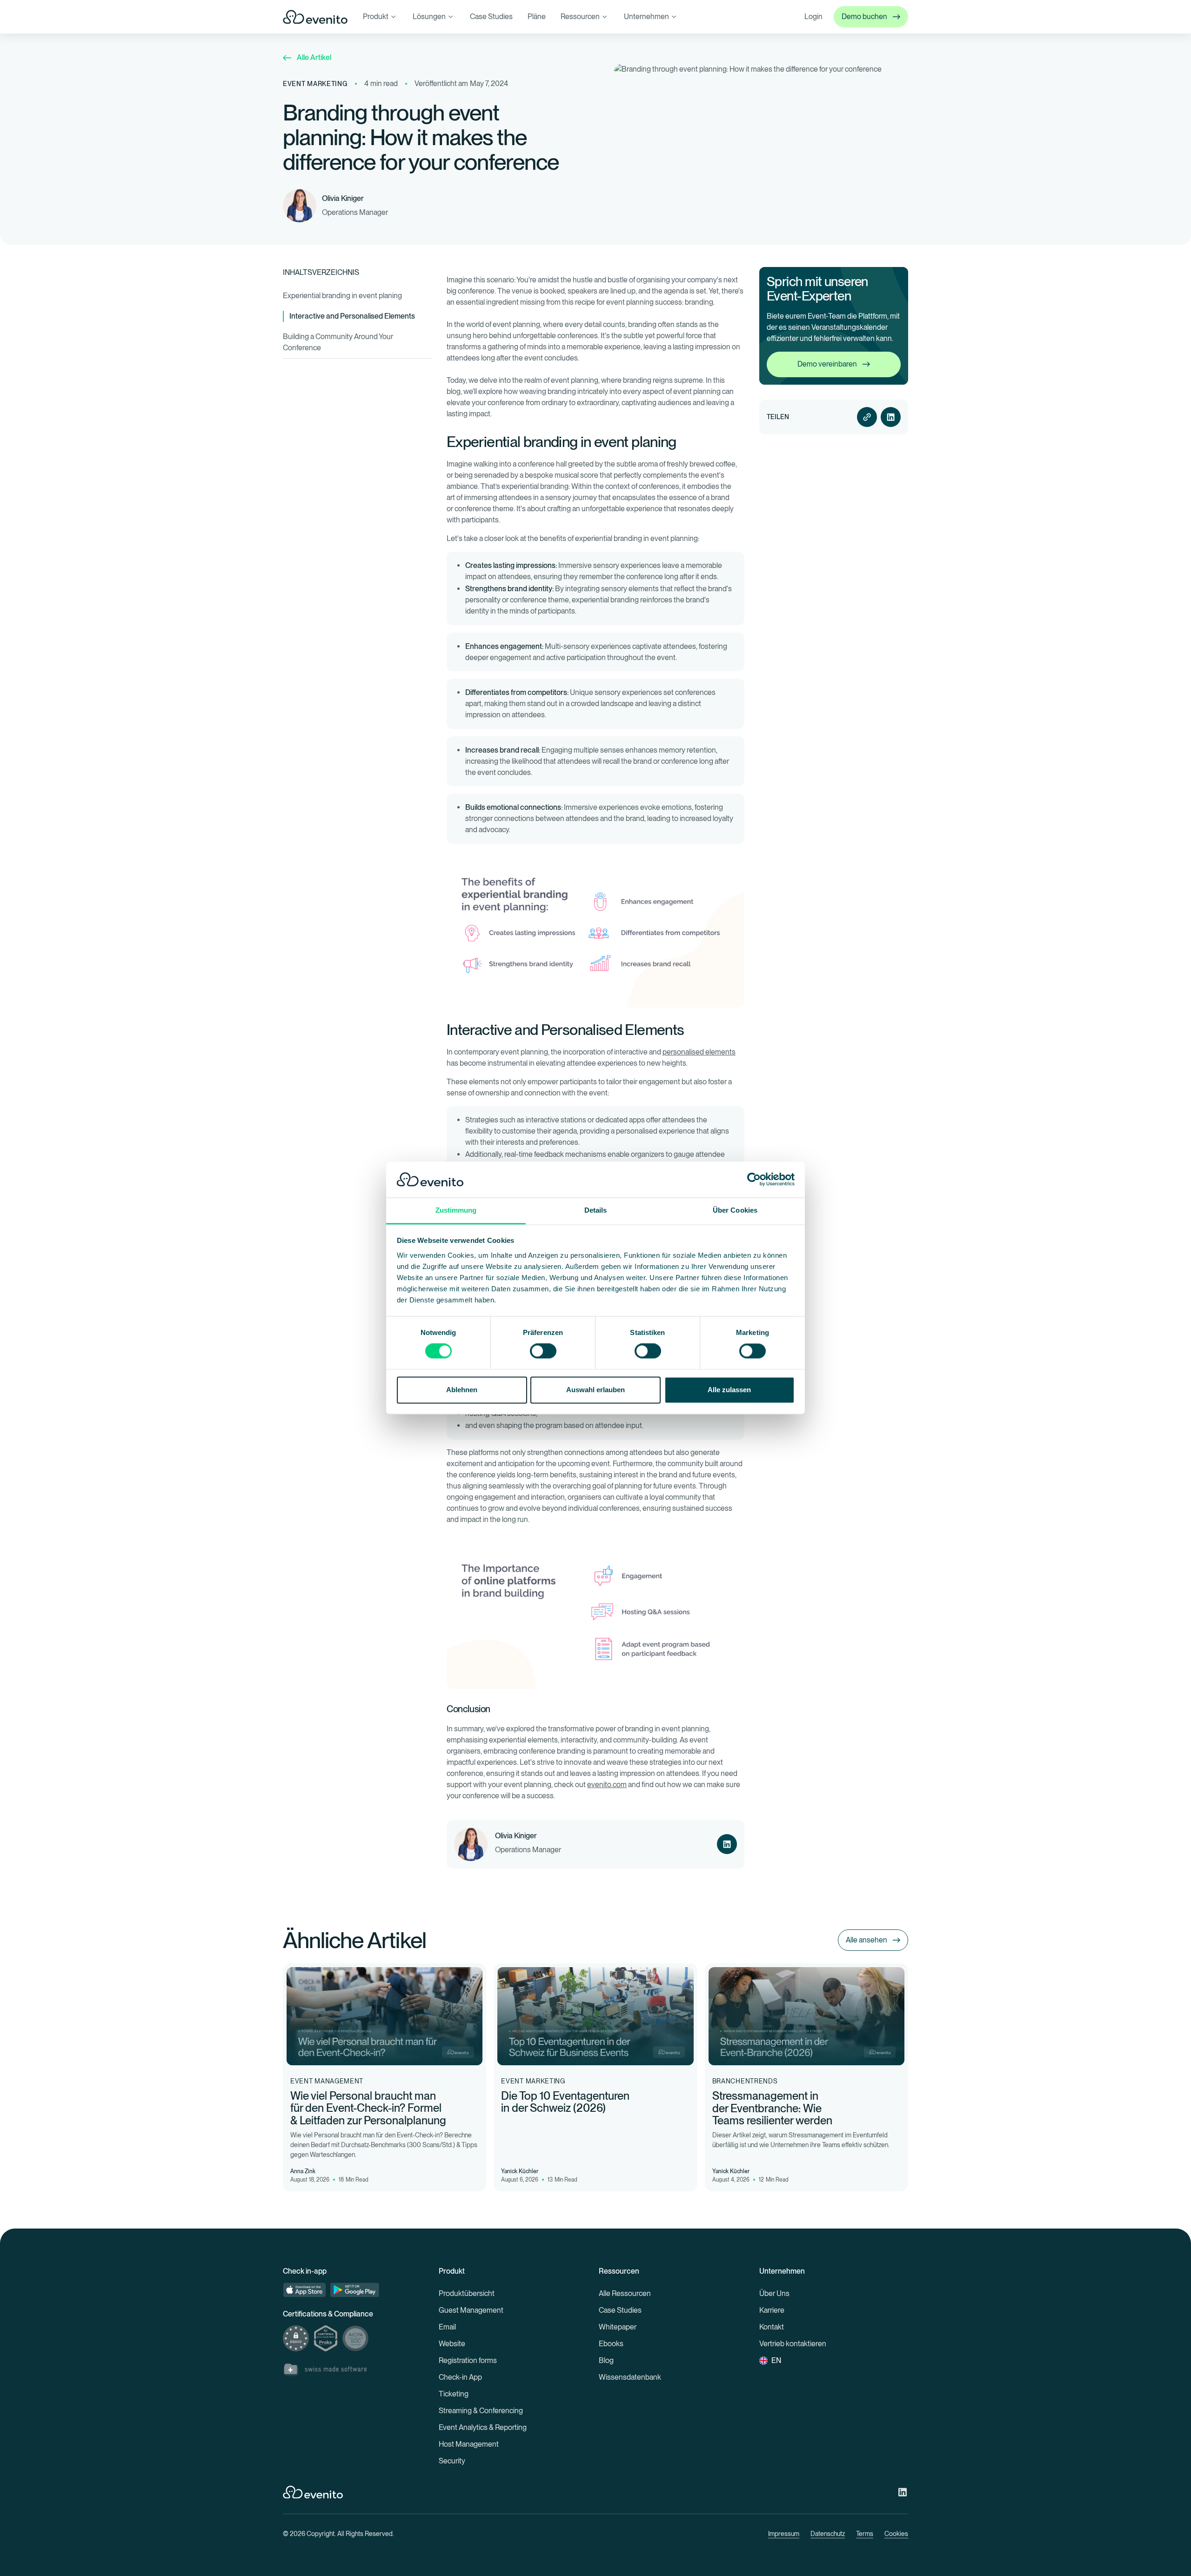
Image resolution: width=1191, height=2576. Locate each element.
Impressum (784, 2534)
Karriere (772, 2310)
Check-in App (460, 2377)
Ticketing (454, 2394)
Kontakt (772, 2327)
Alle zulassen (729, 1390)
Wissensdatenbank (630, 2377)
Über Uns (774, 2293)
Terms (865, 2534)
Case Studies (491, 17)
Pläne (537, 17)
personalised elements (699, 1052)
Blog (606, 2360)
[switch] (543, 1351)
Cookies (896, 2534)
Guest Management (471, 2310)
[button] (380, 17)
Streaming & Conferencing (481, 2411)
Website (452, 2344)
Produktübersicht (467, 2293)
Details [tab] (596, 1210)
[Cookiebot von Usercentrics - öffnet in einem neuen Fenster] (754, 1180)
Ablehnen (462, 1390)
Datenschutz (828, 2534)
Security (452, 2461)
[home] (315, 17)
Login (813, 17)
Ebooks (611, 2344)
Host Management (469, 2444)
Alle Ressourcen (625, 2293)
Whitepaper (618, 2327)
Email (447, 2327)
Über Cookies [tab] (735, 1210)
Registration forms (468, 2360)
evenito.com (607, 1785)
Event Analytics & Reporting (483, 2427)
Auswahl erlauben (595, 1390)
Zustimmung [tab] (456, 1210)
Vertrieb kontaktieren (793, 2344)
